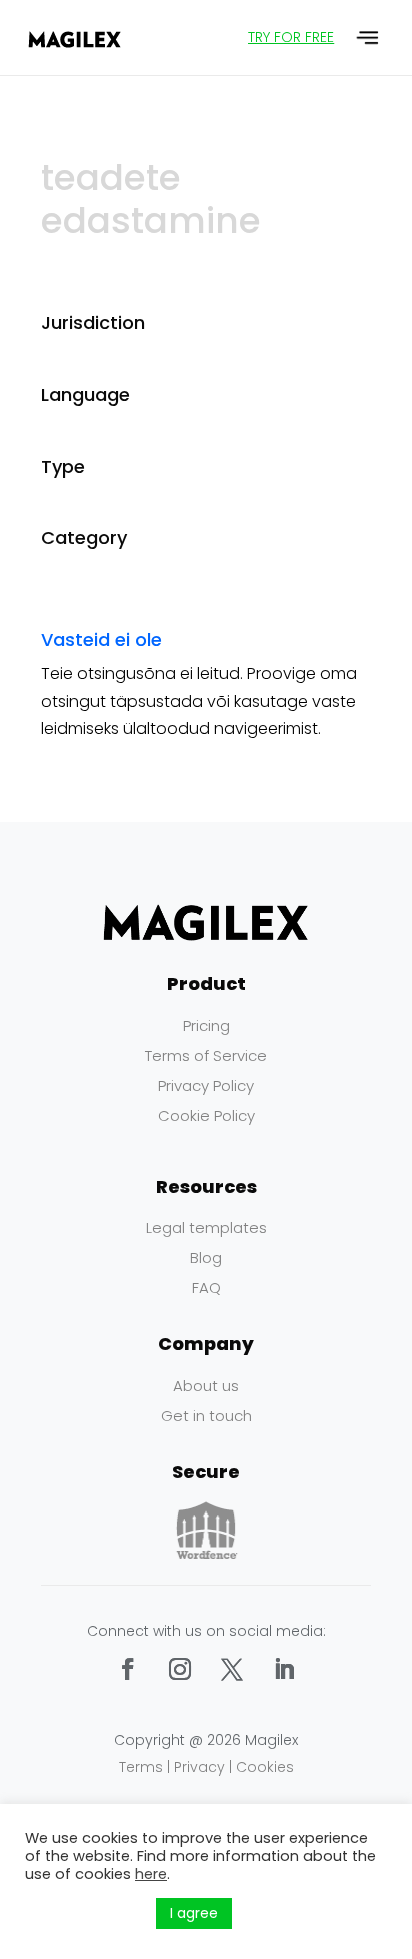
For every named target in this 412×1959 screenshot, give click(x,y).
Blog (206, 1257)
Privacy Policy (206, 1085)
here (151, 1874)
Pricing (206, 1025)
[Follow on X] (232, 1669)
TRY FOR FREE (291, 37)
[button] (368, 37)
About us (206, 1385)
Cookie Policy (206, 1115)
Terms (141, 1767)
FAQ (206, 1287)
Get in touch (206, 1415)
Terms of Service (206, 1055)
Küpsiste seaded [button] (85, 1914)
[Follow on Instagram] (180, 1669)
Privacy (199, 1767)
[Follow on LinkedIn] (284, 1669)
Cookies (265, 1767)
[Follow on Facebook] (128, 1669)
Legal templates (206, 1227)
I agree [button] (194, 1913)
